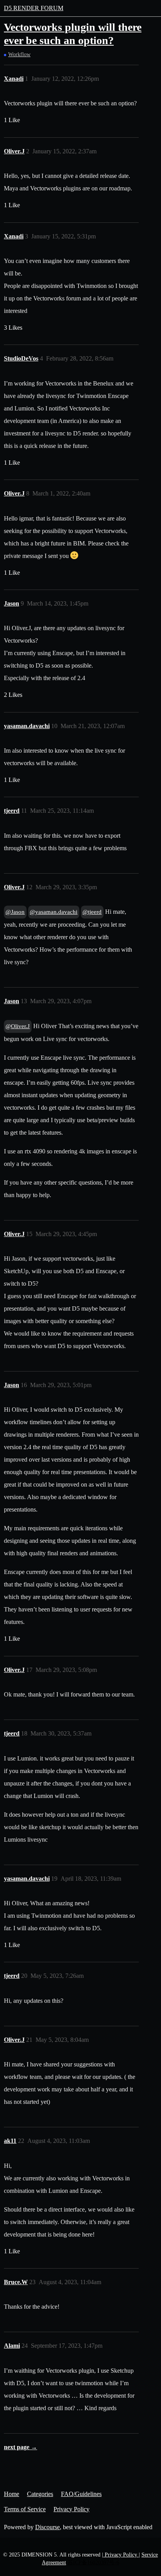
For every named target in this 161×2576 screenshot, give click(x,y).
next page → (21, 2447)
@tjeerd (92, 912)
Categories (40, 2494)
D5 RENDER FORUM (34, 8)
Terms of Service (25, 2509)
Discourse (47, 2527)
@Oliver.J (18, 1026)
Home (12, 2494)
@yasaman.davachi (54, 912)
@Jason (15, 912)
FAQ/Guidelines (81, 2494)
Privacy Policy (72, 2509)
